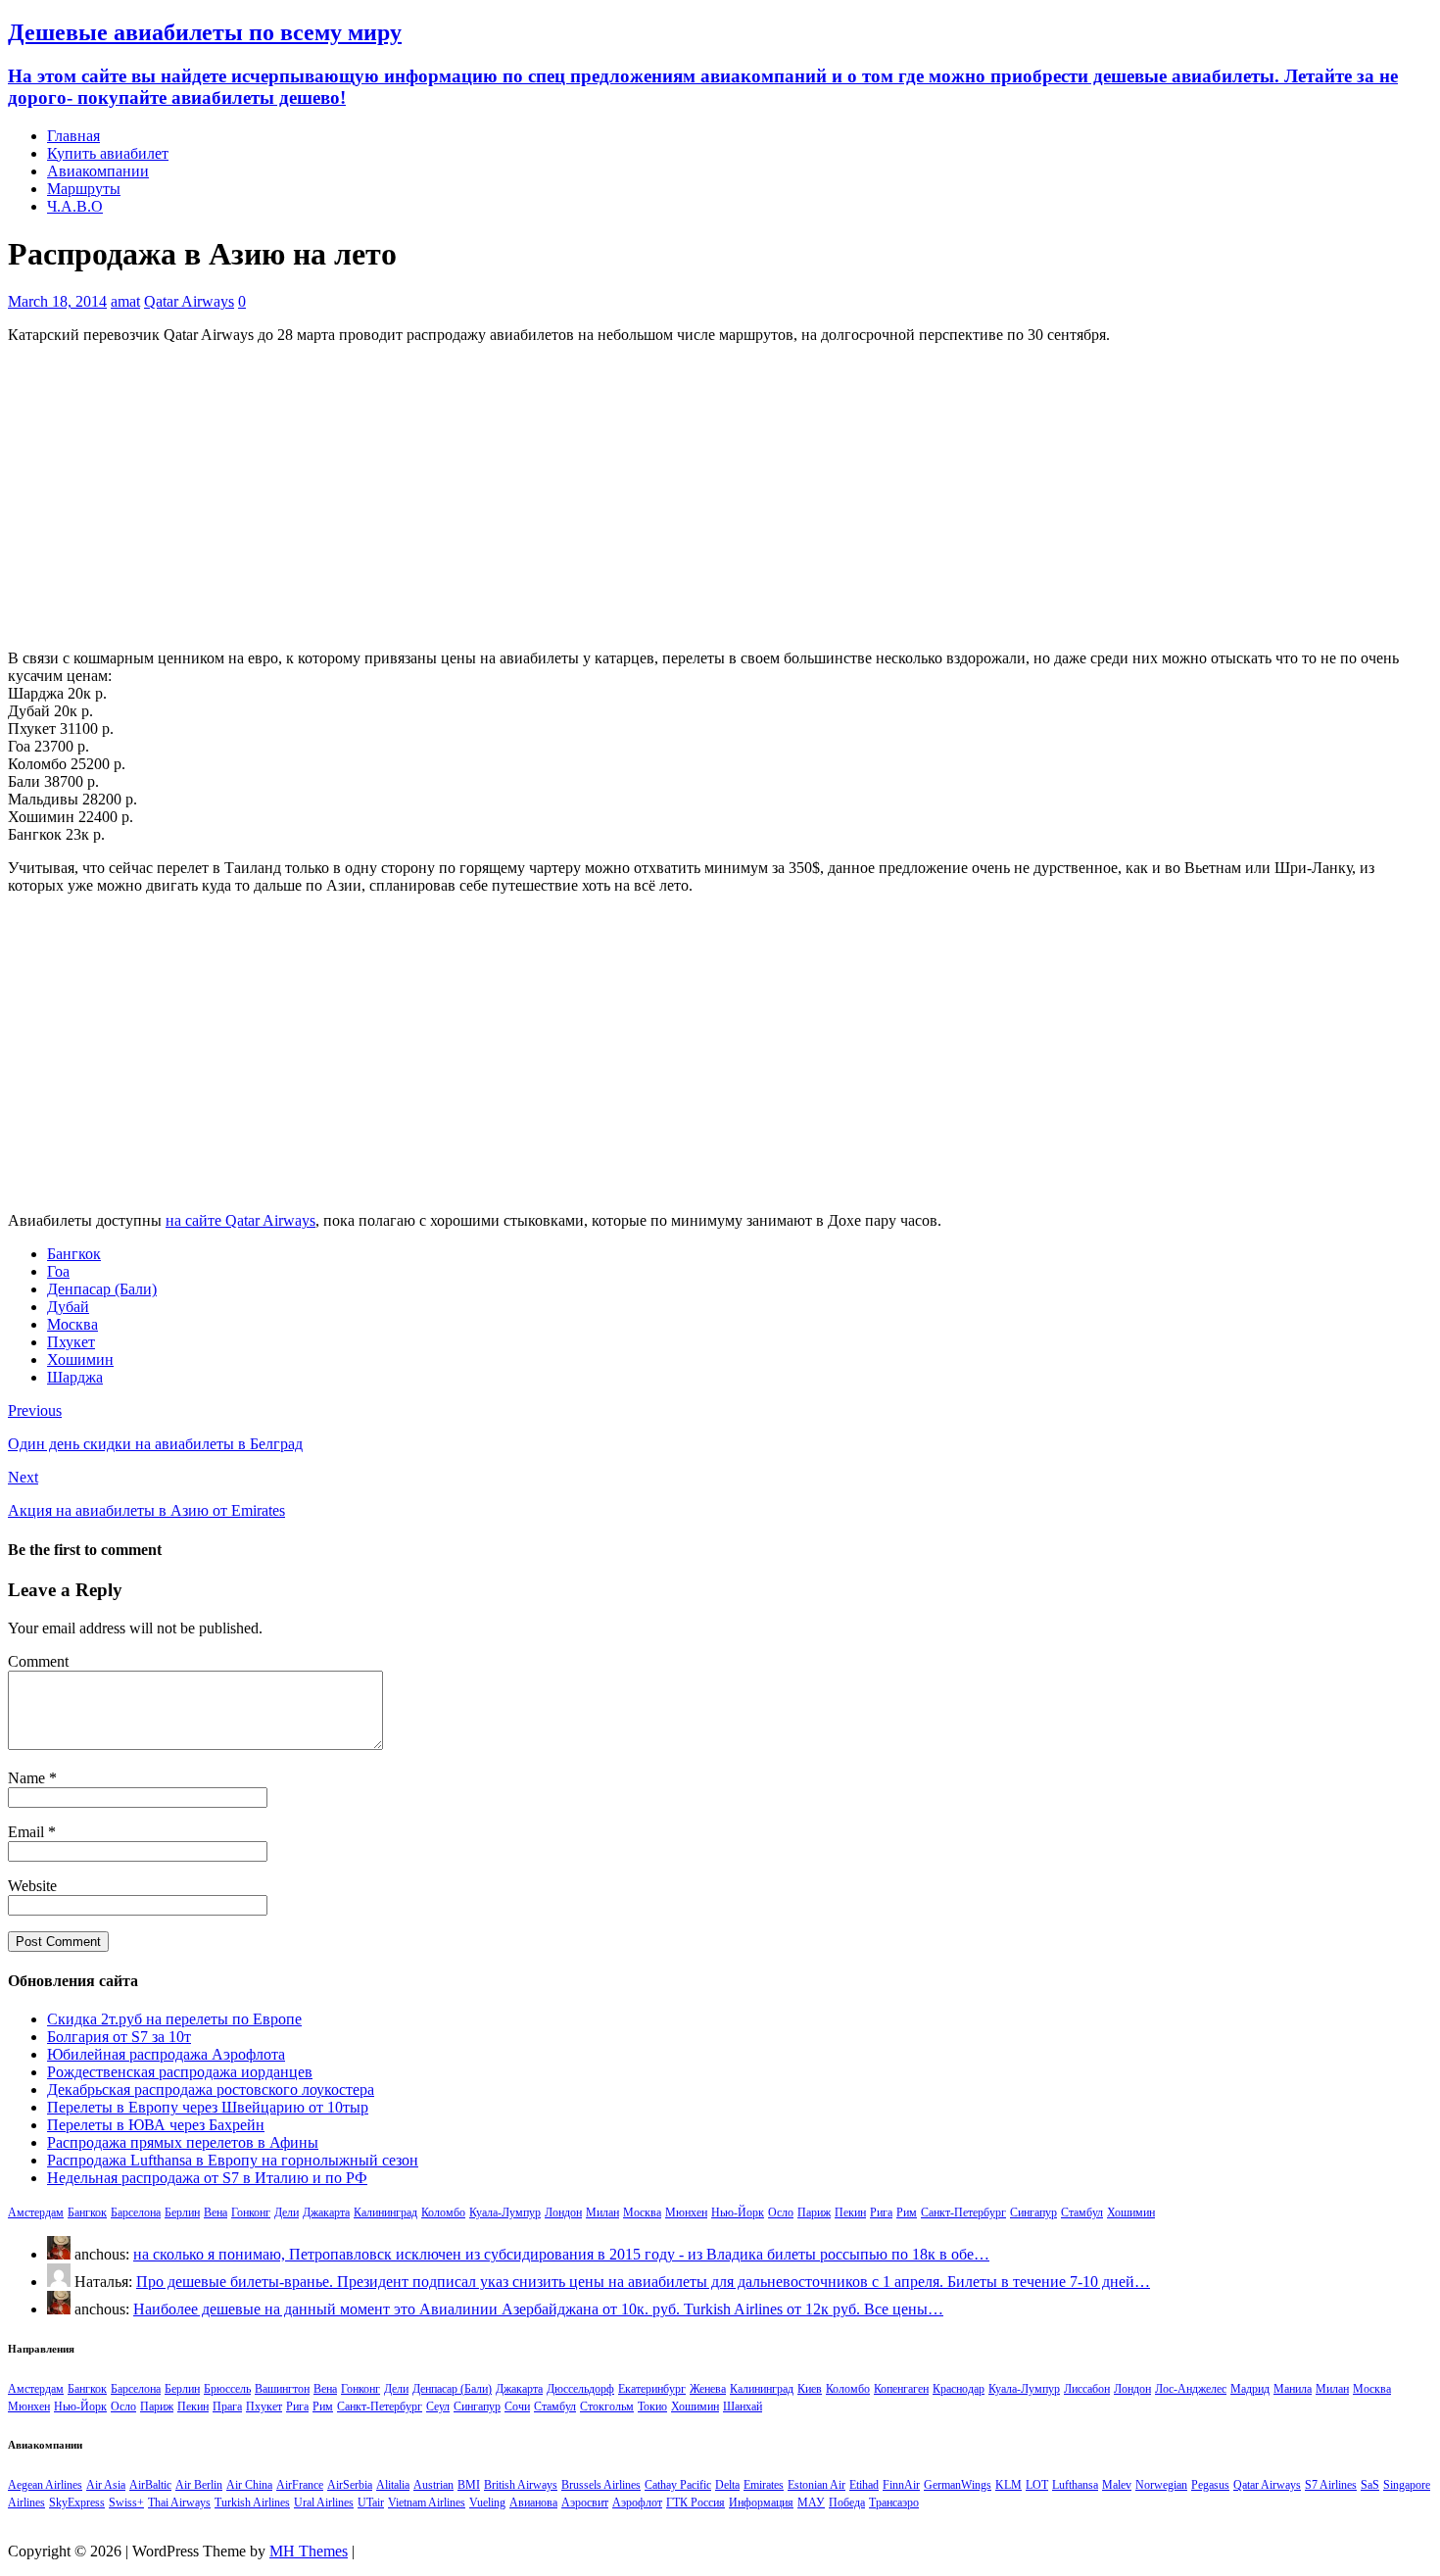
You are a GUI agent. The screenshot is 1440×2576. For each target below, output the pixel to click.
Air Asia (106, 2485)
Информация (761, 2503)
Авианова (533, 2503)
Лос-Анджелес (1191, 2389)
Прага (227, 2406)
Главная (73, 136)
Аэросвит (585, 2503)
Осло (781, 2212)
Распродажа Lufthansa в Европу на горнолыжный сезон (233, 2160)
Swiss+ (126, 2503)
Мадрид (1250, 2389)
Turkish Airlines (252, 2503)
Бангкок (74, 1254)
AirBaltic (150, 2485)
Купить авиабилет (108, 153)
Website (32, 1886)
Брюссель (227, 2389)
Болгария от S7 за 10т (119, 2037)
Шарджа (75, 1377)
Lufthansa (1075, 2485)
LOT (1037, 2485)
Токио (652, 2406)
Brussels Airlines (601, 2485)
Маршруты (84, 189)
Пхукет (71, 1342)
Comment (38, 1661)
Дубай (68, 1307)
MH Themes (309, 2551)
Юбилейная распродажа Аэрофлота (166, 2054)
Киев (810, 2389)
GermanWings (958, 2485)
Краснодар (959, 2389)
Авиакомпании (98, 171)
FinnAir (901, 2485)
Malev (1117, 2485)
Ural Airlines (324, 2503)
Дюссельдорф (580, 2389)
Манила (1293, 2389)
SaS (1370, 2485)
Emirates (764, 2485)
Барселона (136, 2212)
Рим (907, 2212)
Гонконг (251, 2212)
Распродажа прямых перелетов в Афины (183, 2142)
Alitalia (393, 2485)
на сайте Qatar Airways (240, 1220)
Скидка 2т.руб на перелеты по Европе (174, 2019)
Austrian (433, 2485)
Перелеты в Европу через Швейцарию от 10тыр (208, 2107)
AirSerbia (350, 2485)
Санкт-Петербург (963, 2212)
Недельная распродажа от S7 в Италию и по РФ (207, 2178)
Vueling (487, 2503)
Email (28, 1832)
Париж (814, 2212)
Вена (216, 2212)
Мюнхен (686, 2212)
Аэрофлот (637, 2503)
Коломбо (443, 2212)
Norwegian (1161, 2485)
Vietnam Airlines (427, 2503)
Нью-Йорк (738, 2212)
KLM (1008, 2485)
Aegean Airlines (45, 2485)
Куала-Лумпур (505, 2212)
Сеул (438, 2406)
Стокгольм (607, 2406)
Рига (881, 2212)
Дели (287, 2212)
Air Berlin (199, 2485)
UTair (371, 2503)
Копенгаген (901, 2389)
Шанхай (743, 2406)
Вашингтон (282, 2389)
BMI (469, 2485)
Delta (727, 2485)
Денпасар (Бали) (102, 1289)
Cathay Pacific (678, 2485)
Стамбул (1082, 2212)
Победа (847, 2503)
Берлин (182, 2212)
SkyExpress (77, 2503)
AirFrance (300, 2485)
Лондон (563, 2212)
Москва (72, 1324)
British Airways (521, 2485)
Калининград (385, 2212)
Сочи (517, 2406)
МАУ (811, 2503)
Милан (602, 2212)
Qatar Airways (189, 301)
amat (125, 301)
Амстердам (36, 2212)
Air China (249, 2485)
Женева (708, 2389)
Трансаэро (894, 2503)
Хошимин (80, 1360)
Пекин (850, 2212)
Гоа (58, 1271)
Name (28, 1778)
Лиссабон (1087, 2389)
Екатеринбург (652, 2389)
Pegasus (1210, 2485)
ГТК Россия (696, 2503)
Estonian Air (816, 2485)
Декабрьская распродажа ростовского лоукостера (211, 2090)
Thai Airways (179, 2503)
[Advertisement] (720, 497)
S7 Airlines (1331, 2485)
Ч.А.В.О (75, 206)
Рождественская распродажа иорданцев (180, 2072)
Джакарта (326, 2212)
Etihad (864, 2485)
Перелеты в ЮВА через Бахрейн (156, 2125)
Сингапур (1033, 2212)
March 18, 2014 (57, 301)
